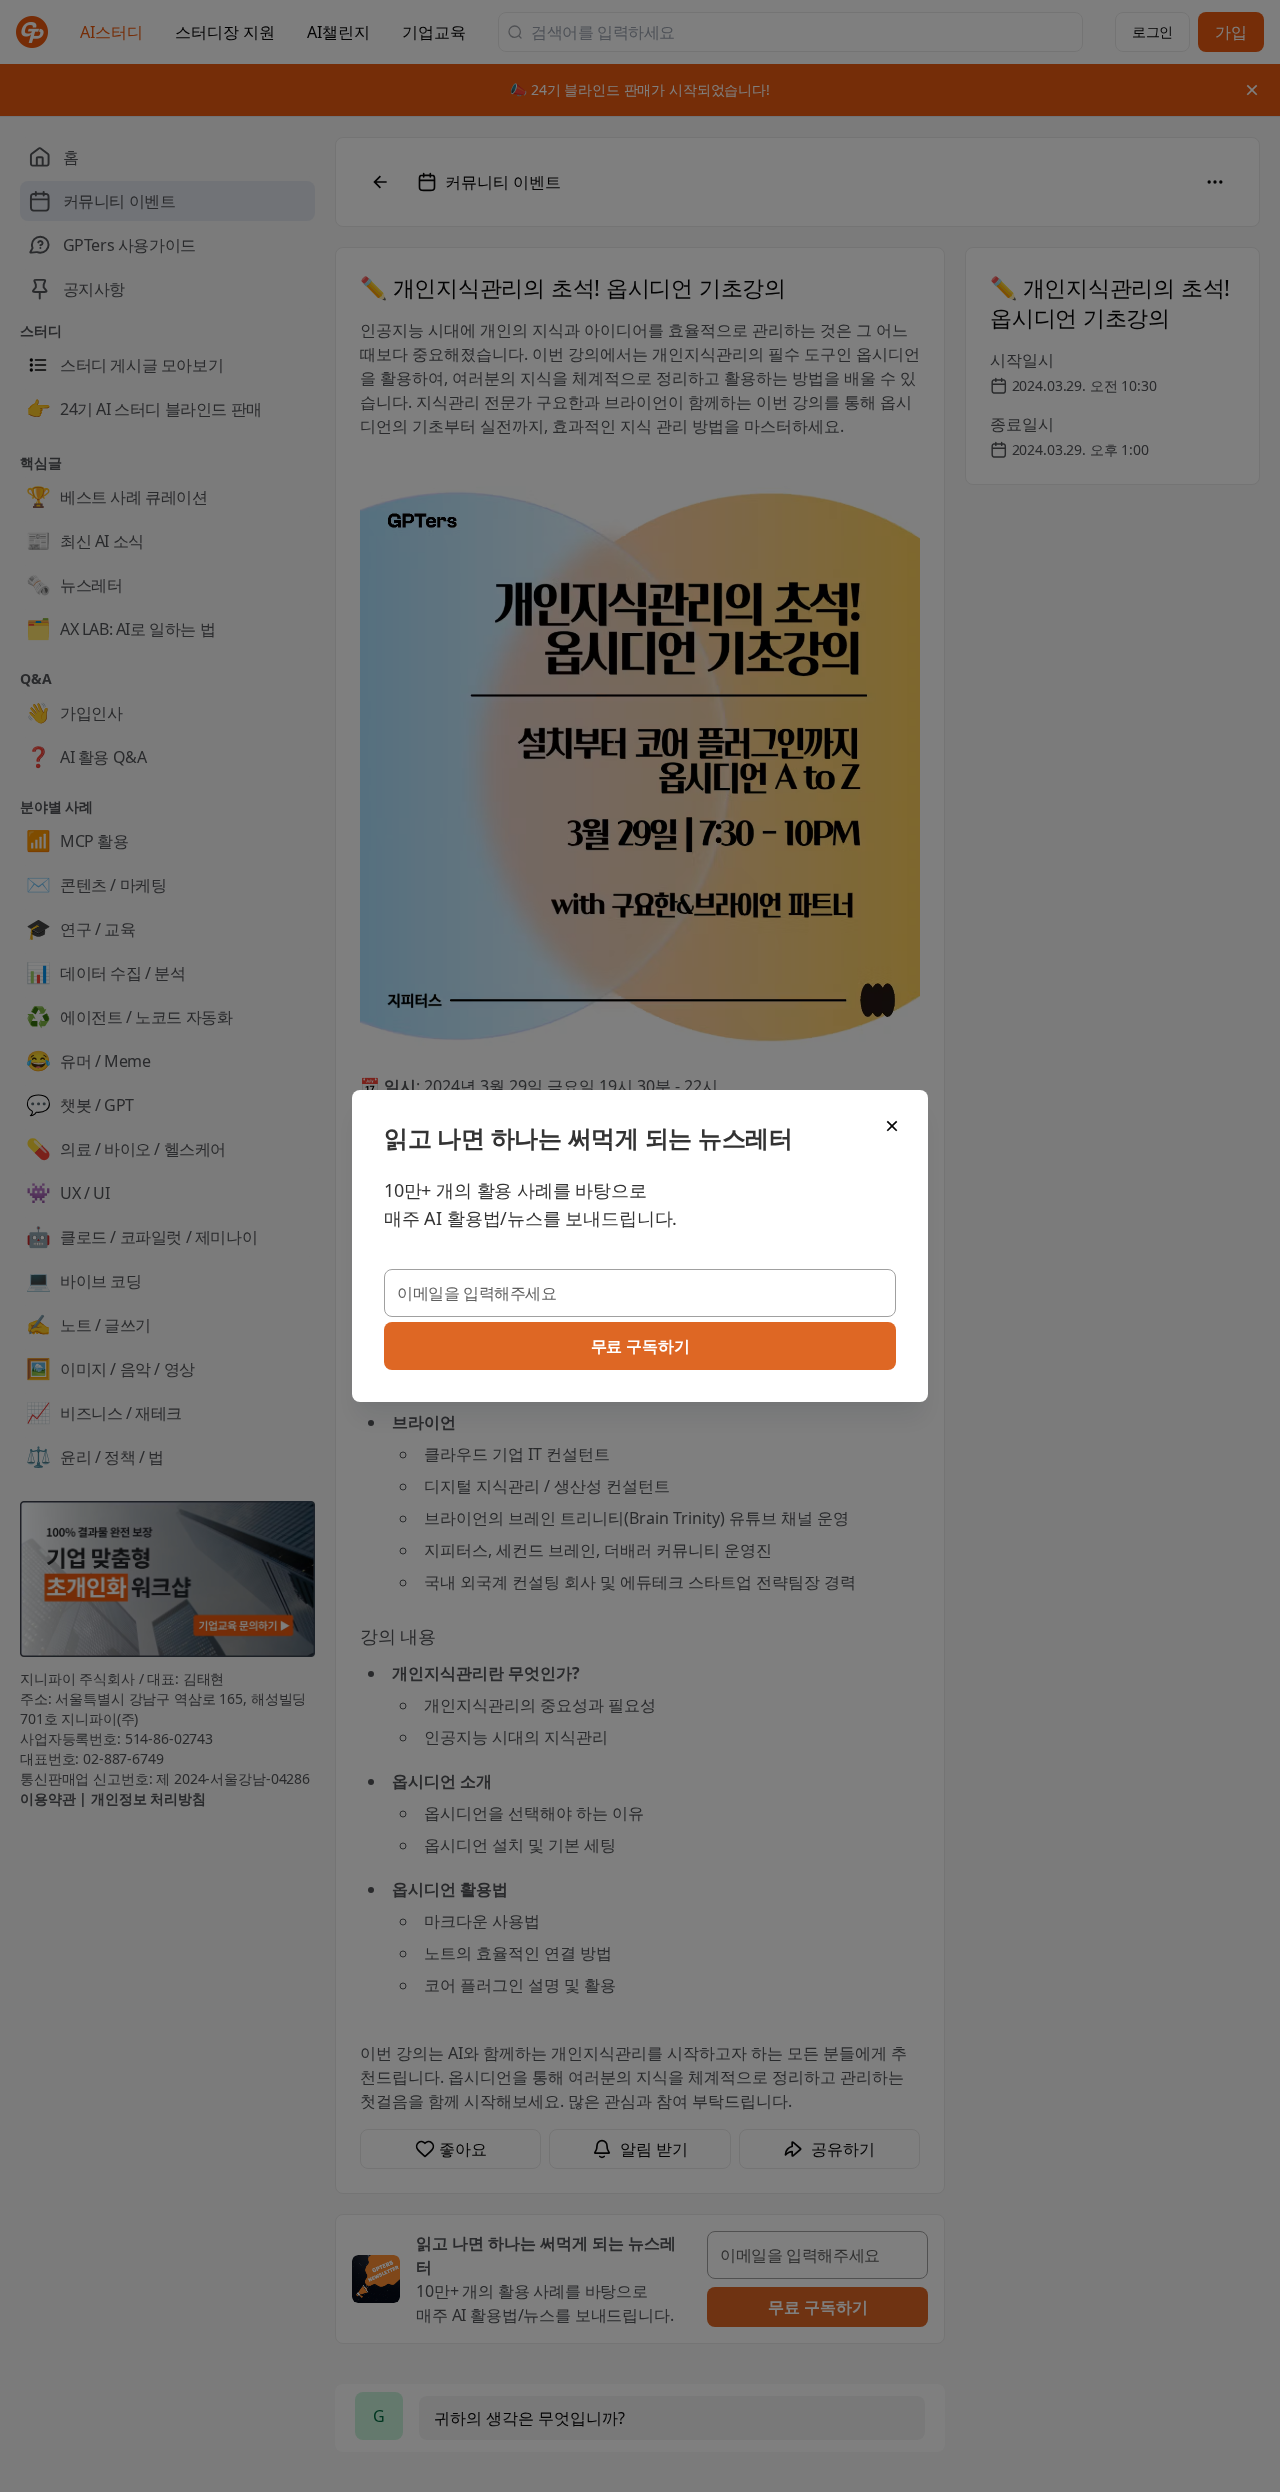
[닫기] (892, 1126)
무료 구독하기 (640, 1346)
